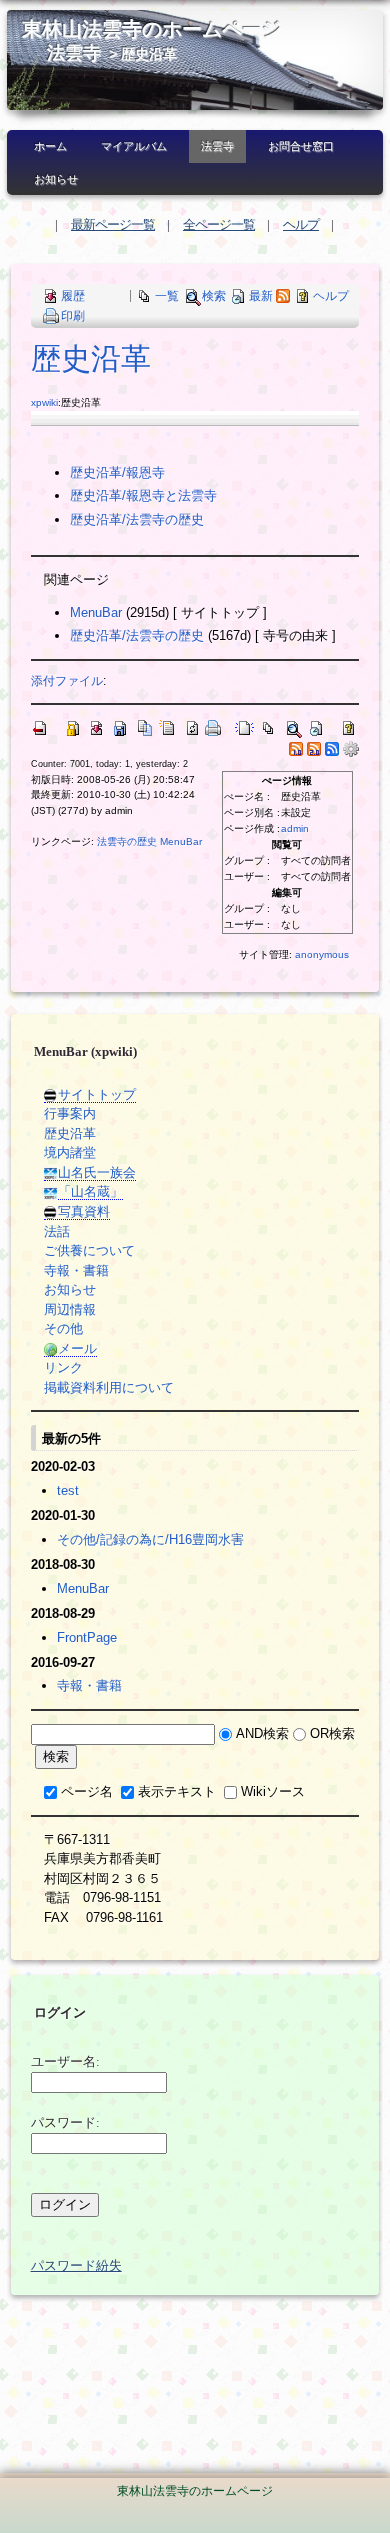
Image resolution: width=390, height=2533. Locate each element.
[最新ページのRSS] (283, 296)
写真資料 (84, 1211)
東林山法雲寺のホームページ (152, 29)
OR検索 (332, 1733)
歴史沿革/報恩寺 (117, 472)
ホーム (50, 146)
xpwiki (44, 402)
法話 (57, 1231)
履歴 (73, 296)
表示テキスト (177, 1791)
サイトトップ (97, 1094)
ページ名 (87, 1791)
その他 (63, 1328)
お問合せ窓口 (301, 146)
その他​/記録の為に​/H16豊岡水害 (150, 1539)
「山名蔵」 (90, 1191)
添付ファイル (67, 680)
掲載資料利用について (109, 1387)
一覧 (167, 296)
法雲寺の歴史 (127, 841)
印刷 (73, 316)
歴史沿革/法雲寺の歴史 (137, 519)
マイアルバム (134, 146)
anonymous (322, 954)
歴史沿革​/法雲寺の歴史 (137, 635)
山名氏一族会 (97, 1172)
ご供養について (89, 1250)
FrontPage (87, 1637)
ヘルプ (301, 224)
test (68, 1490)
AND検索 (262, 1733)
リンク (63, 1367)
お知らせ (56, 179)
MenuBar (96, 612)
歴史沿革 (91, 358)
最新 (261, 296)
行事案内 (70, 1113)
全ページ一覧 (219, 224)
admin (295, 828)
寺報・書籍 (76, 1270)
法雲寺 (74, 53)
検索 (214, 296)
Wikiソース (273, 1791)
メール (77, 1348)
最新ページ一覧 (113, 224)
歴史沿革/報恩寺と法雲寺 (143, 495)
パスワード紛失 (76, 2265)
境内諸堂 (70, 1152)
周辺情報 (70, 1309)
